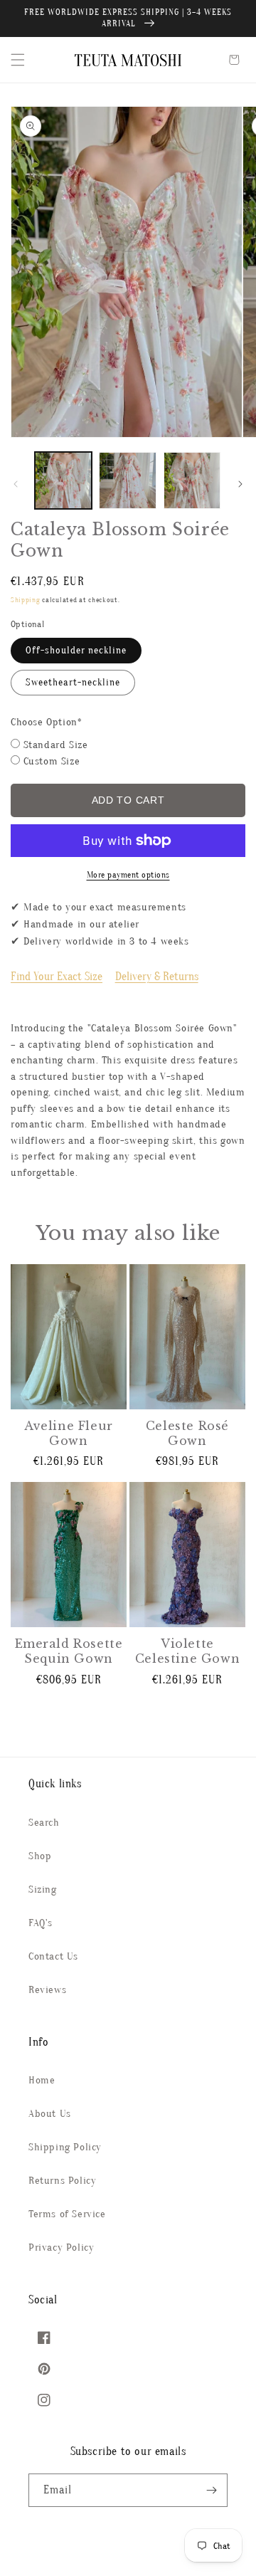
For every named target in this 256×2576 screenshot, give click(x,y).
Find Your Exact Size (57, 977)
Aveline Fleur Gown (69, 1433)
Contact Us (53, 1956)
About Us (50, 2114)
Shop (40, 1856)
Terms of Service (67, 2214)
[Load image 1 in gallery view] (63, 480)
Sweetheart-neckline (73, 682)
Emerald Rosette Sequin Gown (69, 1651)
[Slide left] (16, 484)
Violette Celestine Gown (187, 1651)
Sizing (43, 1889)
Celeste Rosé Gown (187, 1433)
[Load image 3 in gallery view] (192, 480)
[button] (18, 60)
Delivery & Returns (157, 977)
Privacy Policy (61, 2248)
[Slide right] (240, 484)
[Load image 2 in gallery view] (127, 480)
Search (44, 1823)
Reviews (47, 1990)
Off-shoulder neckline (76, 650)
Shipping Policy (65, 2147)
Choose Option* (46, 722)
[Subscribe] (211, 2490)
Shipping (26, 600)
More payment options (128, 875)
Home (42, 2080)
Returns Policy (62, 2181)
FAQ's (41, 1923)
